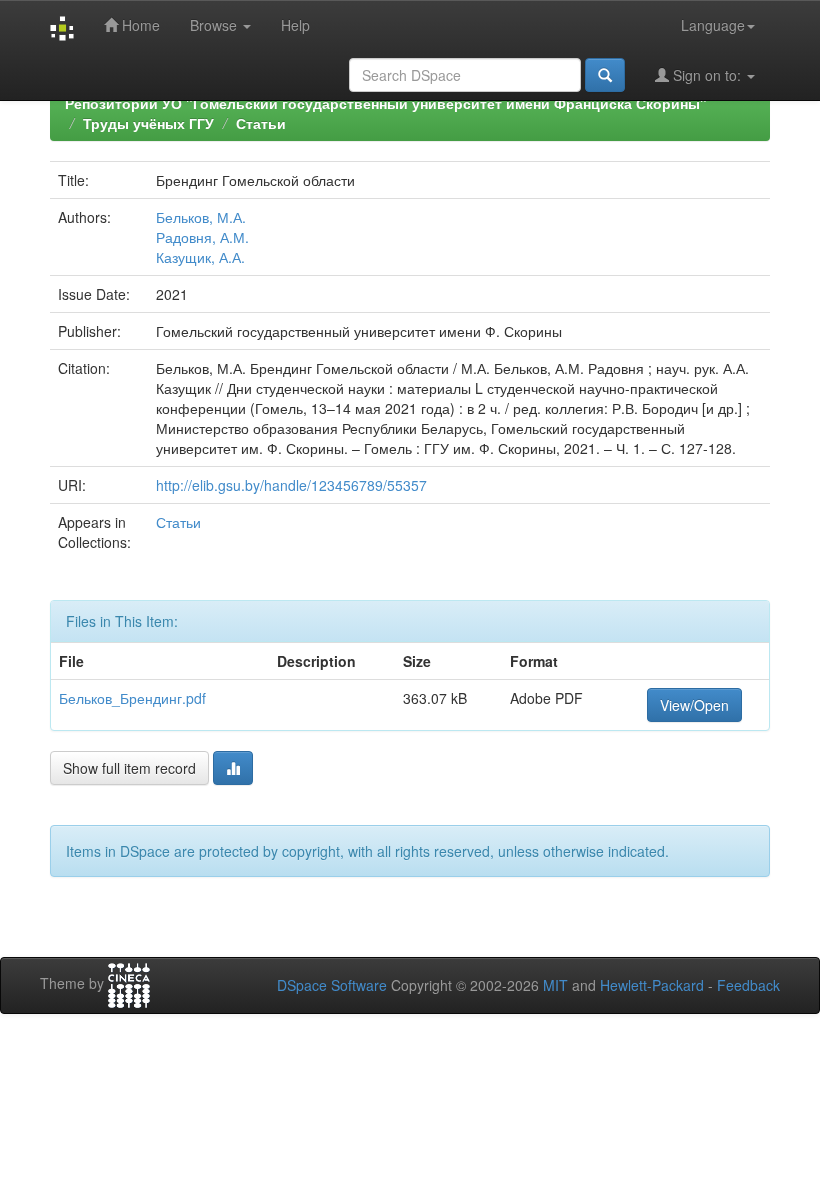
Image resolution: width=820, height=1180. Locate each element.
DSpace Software (332, 985)
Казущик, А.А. (200, 257)
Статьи (261, 123)
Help (295, 25)
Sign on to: (707, 75)
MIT (555, 985)
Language (713, 25)
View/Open (694, 705)
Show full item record (129, 768)
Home (139, 25)
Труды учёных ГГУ (148, 123)
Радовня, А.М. (202, 237)
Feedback (748, 985)
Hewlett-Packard (652, 985)
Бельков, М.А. (201, 217)
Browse (215, 25)
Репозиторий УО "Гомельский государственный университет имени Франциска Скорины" (386, 103)
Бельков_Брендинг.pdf (132, 698)
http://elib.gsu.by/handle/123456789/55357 (291, 485)
